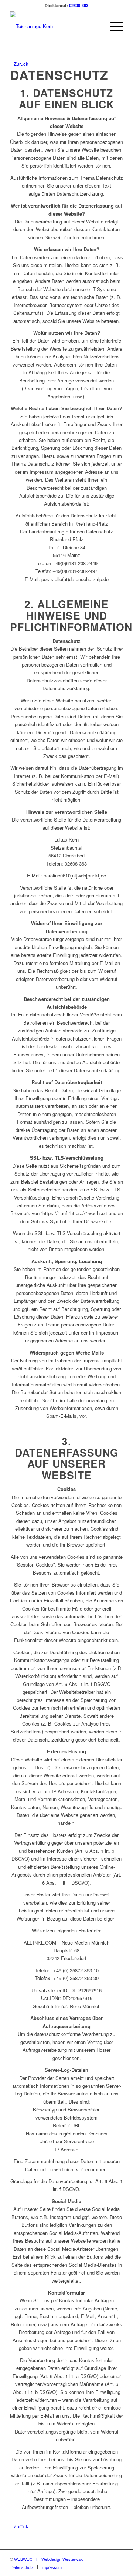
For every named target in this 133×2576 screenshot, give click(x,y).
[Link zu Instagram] (117, 2559)
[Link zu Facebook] (106, 2559)
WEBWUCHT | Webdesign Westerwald (49, 2559)
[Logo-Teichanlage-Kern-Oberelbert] (55, 26)
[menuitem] (113, 26)
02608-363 (79, 5)
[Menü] (113, 26)
